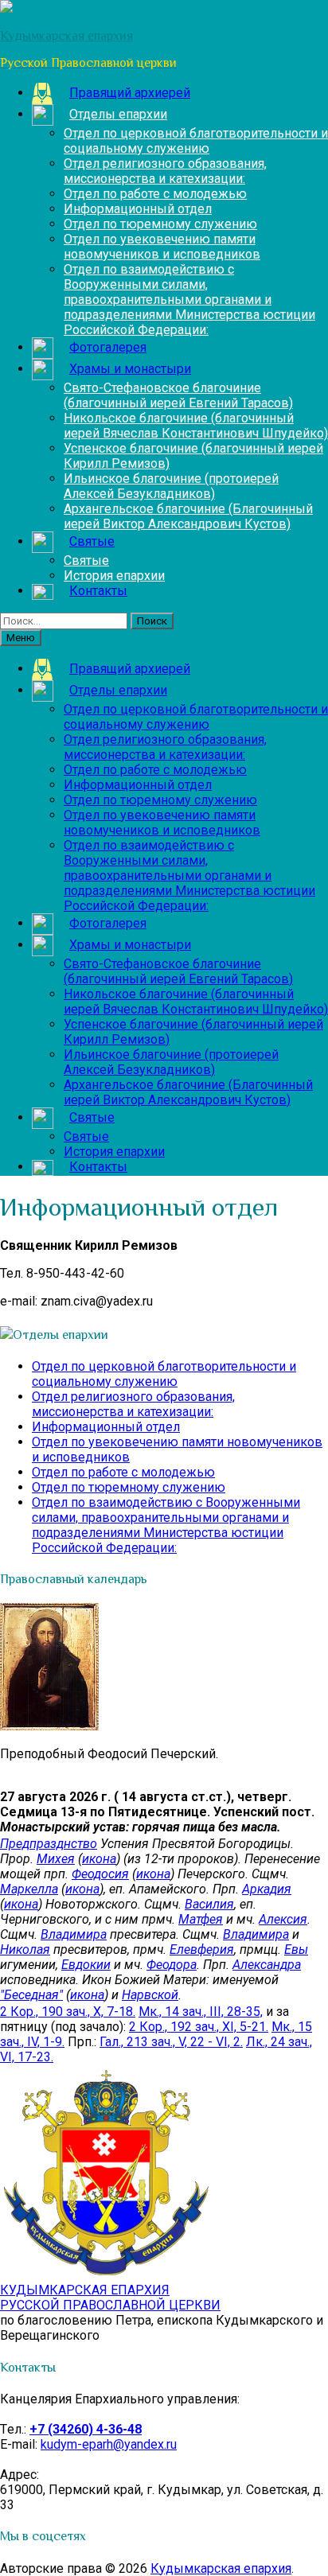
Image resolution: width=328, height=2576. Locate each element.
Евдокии (86, 1965)
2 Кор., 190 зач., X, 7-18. (68, 2012)
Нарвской (150, 1995)
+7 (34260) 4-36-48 (86, 2429)
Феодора (172, 1965)
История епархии (114, 576)
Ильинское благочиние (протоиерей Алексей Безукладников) (171, 486)
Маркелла (29, 1889)
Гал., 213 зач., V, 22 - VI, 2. (171, 2042)
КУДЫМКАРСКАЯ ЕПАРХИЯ (110, 2298)
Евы (296, 1950)
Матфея (201, 1919)
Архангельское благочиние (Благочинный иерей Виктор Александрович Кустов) (188, 516)
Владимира (74, 1934)
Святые (86, 560)
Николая (25, 1950)
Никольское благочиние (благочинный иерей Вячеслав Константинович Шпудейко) (196, 426)
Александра (267, 1965)
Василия (209, 1904)
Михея (56, 1859)
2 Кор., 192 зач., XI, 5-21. (199, 2027)
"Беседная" (31, 1995)
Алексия (283, 1919)
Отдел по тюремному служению (160, 224)
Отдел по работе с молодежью (155, 194)
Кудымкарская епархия (221, 2568)
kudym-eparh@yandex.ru (109, 2444)
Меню (21, 638)
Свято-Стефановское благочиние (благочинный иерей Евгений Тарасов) (178, 395)
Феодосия (100, 1874)
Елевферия (202, 1950)
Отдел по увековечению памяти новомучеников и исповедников (162, 247)
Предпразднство (49, 1844)
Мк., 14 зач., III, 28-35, (201, 2012)
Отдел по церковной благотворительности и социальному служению (196, 141)
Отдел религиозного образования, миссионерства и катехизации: (165, 171)
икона (99, 1859)
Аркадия (267, 1889)
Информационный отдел (138, 209)
